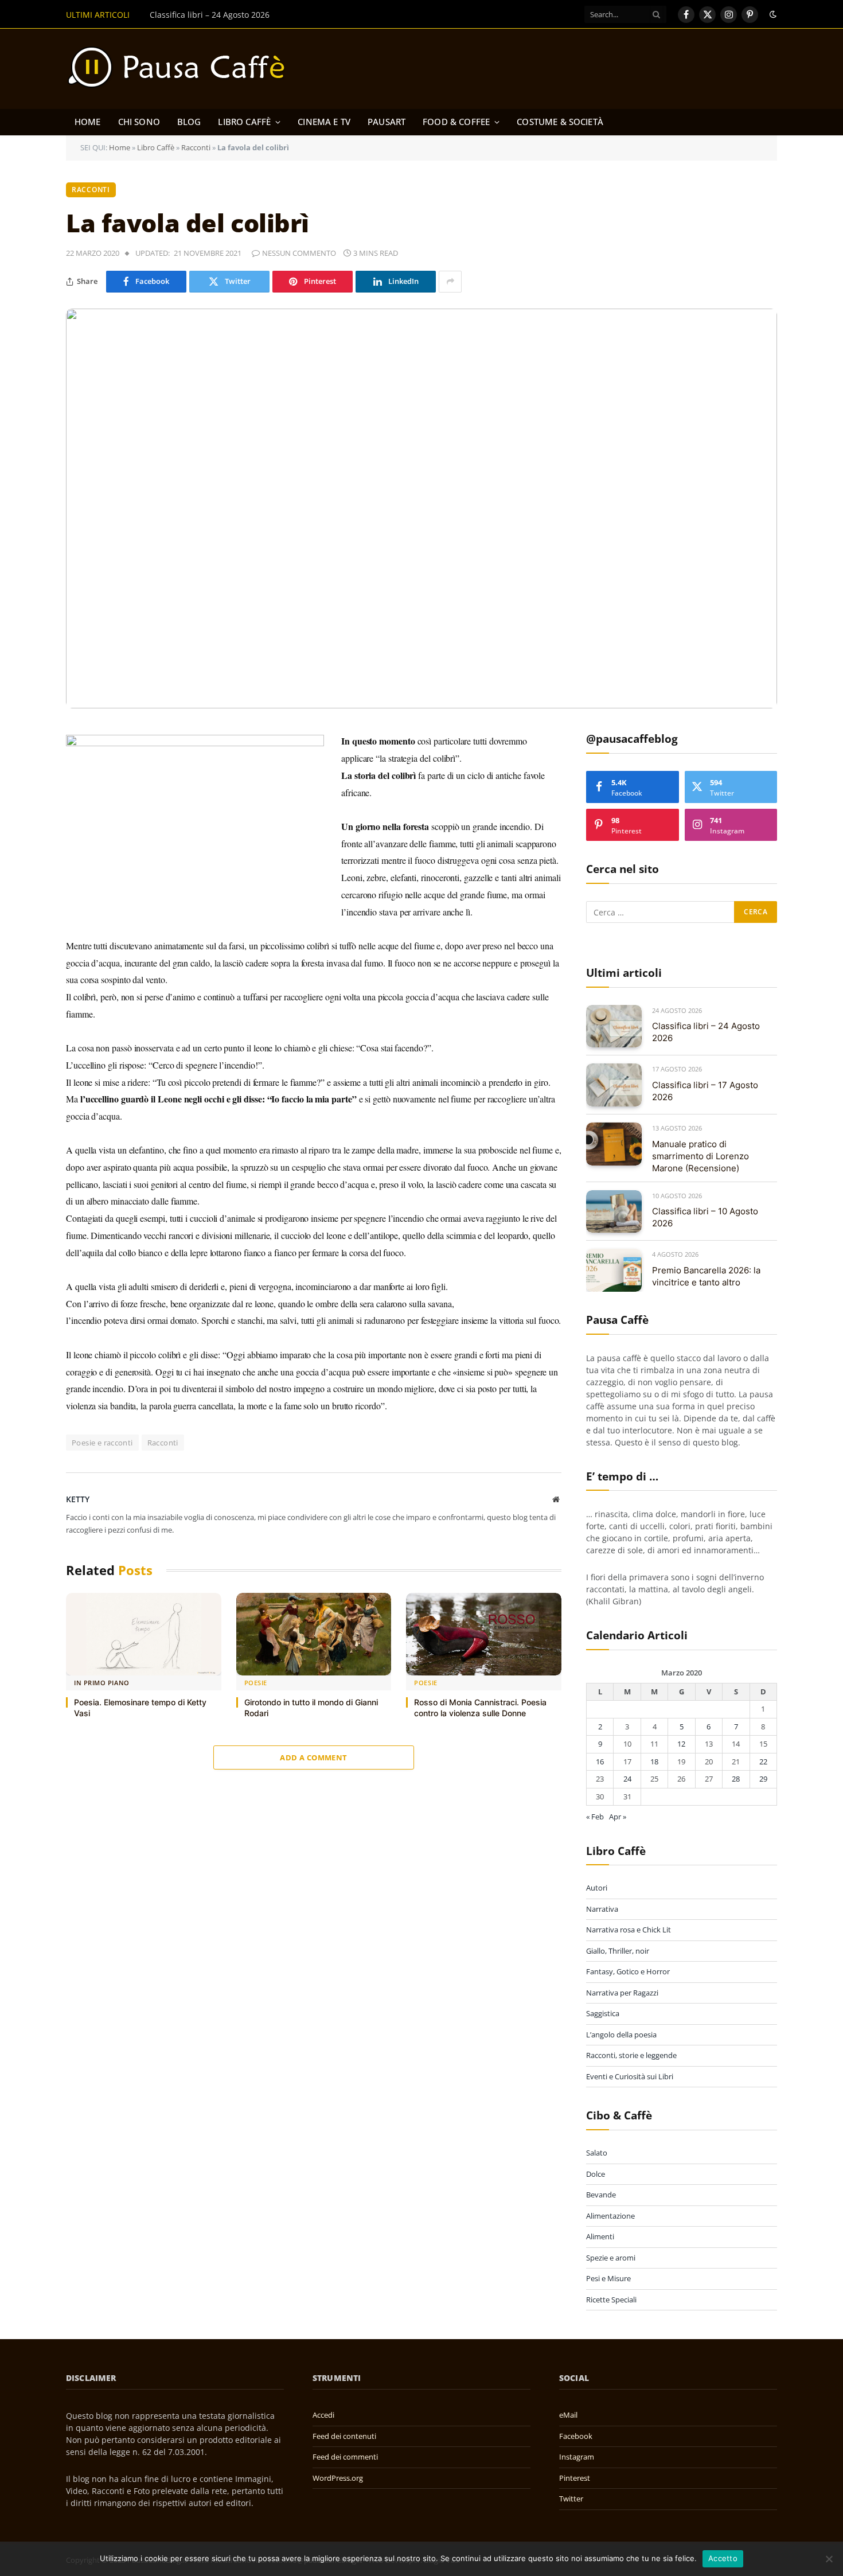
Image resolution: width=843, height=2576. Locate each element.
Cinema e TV (324, 122)
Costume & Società (560, 122)
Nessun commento (299, 253)
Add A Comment (313, 1757)
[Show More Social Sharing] (450, 282)
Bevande (601, 2195)
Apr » (618, 1817)
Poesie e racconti (102, 1443)
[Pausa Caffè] (182, 69)
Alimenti (600, 2236)
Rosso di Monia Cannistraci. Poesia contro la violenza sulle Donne (480, 1708)
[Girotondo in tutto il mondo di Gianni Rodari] (314, 1634)
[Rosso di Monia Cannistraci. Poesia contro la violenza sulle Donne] (484, 1634)
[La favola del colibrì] (421, 509)
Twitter (571, 2499)
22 (763, 1761)
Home (88, 122)
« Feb (595, 1817)
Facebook (576, 2436)
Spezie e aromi (611, 2258)
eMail (568, 2415)
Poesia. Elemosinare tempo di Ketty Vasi (140, 1708)
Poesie (256, 1683)
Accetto (723, 2558)
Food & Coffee (456, 122)
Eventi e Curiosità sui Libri (630, 2076)
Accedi (323, 2415)
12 (681, 1744)
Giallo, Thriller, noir (618, 1951)
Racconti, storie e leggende (631, 2055)
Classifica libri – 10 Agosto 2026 (705, 1217)
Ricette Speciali (611, 2300)
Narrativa (602, 1909)
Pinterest (575, 2478)
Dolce (596, 2174)
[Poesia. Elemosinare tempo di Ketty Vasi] (144, 1634)
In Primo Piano (102, 1683)
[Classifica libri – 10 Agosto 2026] (614, 1212)
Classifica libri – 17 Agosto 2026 (210, 15)
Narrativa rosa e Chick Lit (629, 1930)
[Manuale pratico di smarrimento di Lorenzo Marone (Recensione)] (614, 1144)
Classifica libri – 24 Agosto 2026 (706, 1032)
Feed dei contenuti (344, 2436)
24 (627, 1779)
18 (654, 1761)
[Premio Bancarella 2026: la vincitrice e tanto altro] (614, 1270)
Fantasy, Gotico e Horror (628, 1971)
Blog (189, 122)
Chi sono (139, 122)
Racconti (196, 147)
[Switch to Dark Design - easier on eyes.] (772, 14)
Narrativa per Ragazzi (622, 1993)
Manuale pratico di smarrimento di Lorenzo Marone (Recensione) (700, 1156)
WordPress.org (338, 2478)
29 (763, 1779)
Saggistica (603, 2013)
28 (736, 1779)
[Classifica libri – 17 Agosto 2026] (614, 1085)
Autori (597, 1888)
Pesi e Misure (608, 2278)
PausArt (387, 122)
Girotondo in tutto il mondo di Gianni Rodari (311, 1708)
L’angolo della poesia (621, 2035)
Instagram (577, 2457)
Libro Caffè (244, 122)
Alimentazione (610, 2216)
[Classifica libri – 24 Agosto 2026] (614, 1026)
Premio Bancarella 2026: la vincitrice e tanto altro (706, 1276)
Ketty (78, 1499)
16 (600, 1761)
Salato (597, 2153)
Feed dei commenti (345, 2457)
